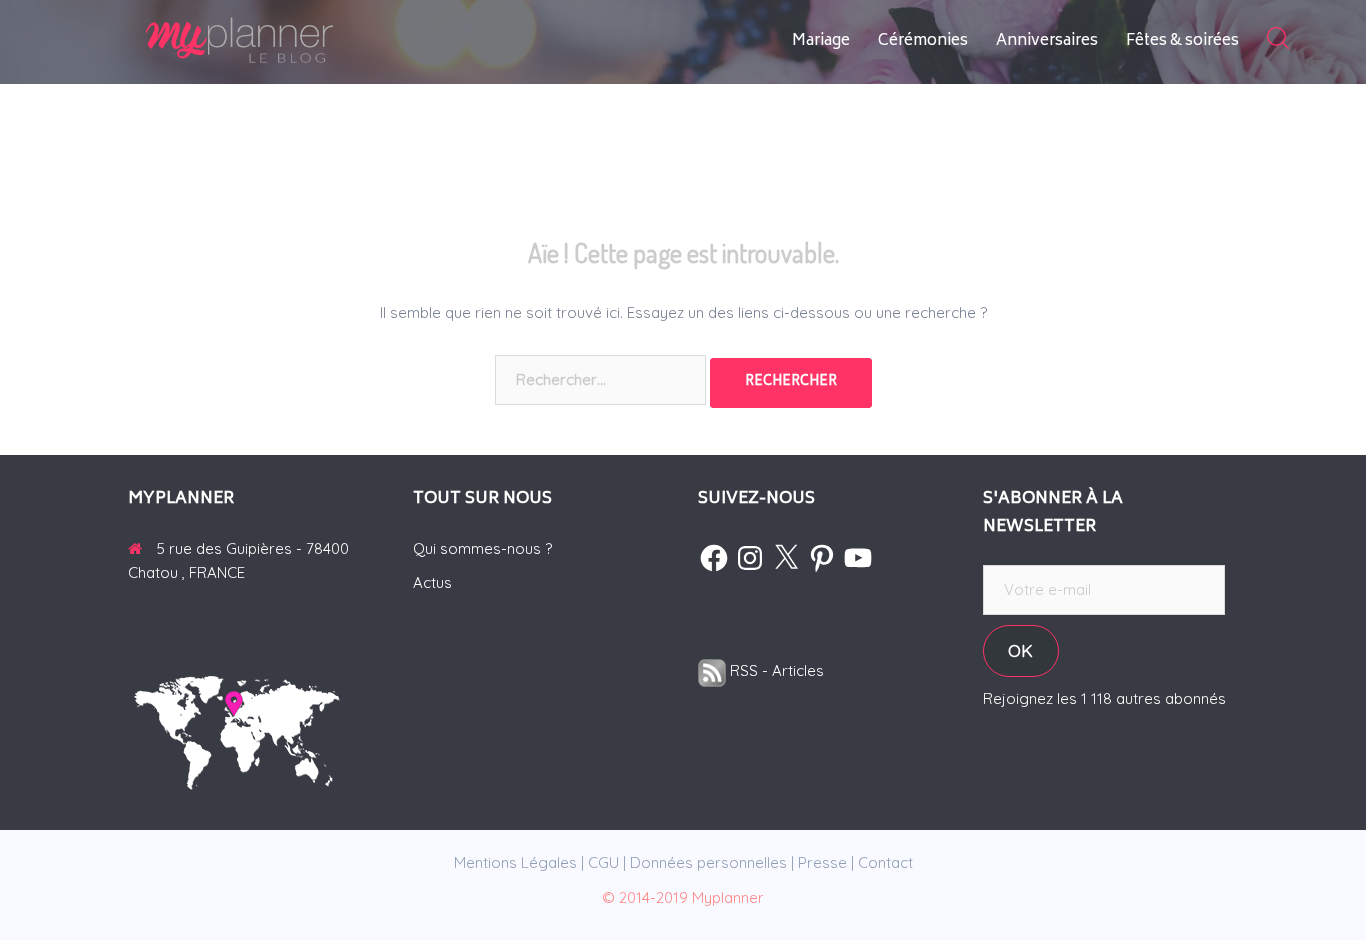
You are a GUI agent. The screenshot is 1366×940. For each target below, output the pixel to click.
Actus (432, 582)
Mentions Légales (515, 862)
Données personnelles (708, 862)
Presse (822, 862)
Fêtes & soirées (1182, 41)
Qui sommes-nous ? (482, 548)
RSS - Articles (775, 670)
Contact (885, 862)
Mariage (821, 41)
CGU (603, 862)
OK (1020, 650)
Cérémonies (923, 41)
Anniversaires (1047, 41)
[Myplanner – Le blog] (293, 40)
